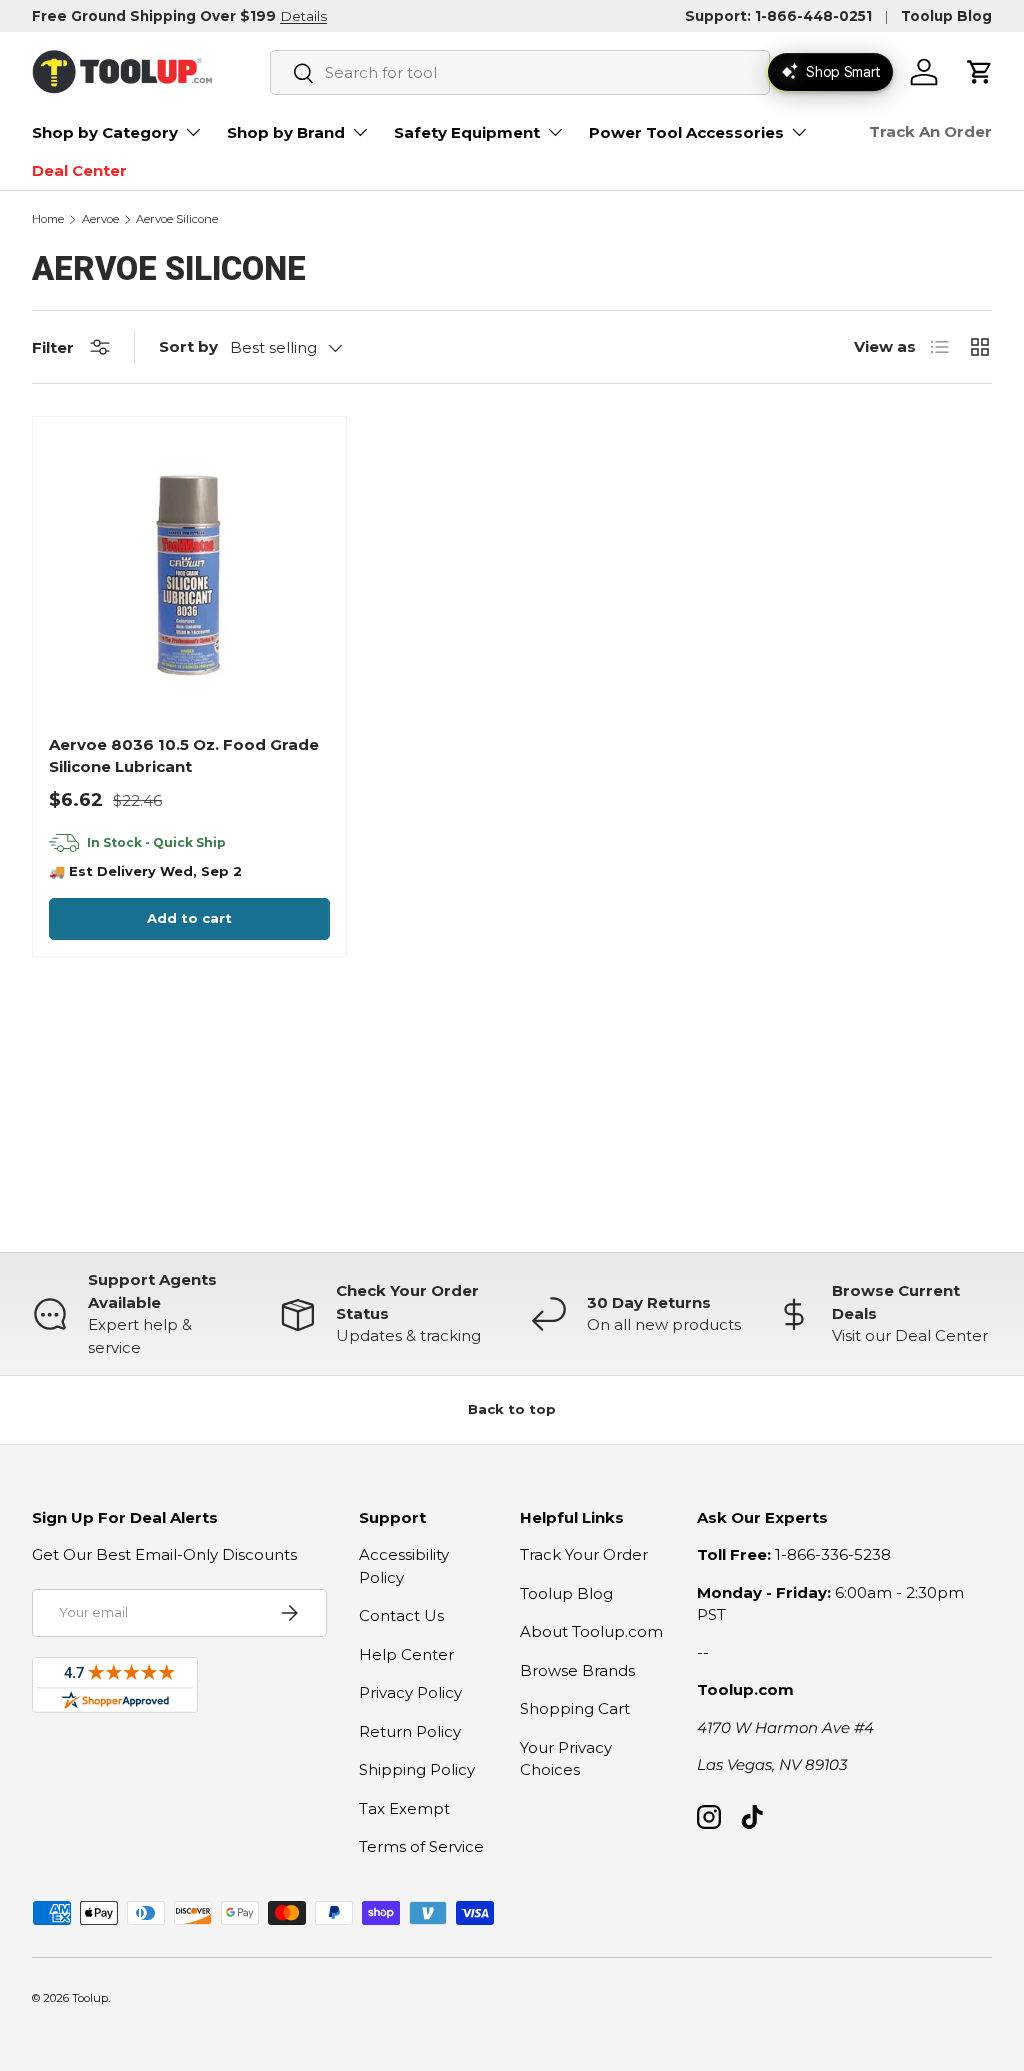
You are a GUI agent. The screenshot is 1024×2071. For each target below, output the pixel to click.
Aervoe (100, 219)
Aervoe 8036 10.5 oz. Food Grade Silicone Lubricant (184, 756)
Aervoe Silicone (177, 219)
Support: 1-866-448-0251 (778, 16)
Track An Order (930, 131)
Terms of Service (421, 1846)
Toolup (90, 1998)
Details (303, 16)
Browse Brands (577, 1670)
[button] (980, 72)
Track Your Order (584, 1554)
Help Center (406, 1654)
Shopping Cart (575, 1708)
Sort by (188, 346)
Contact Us (401, 1615)
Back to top (512, 1409)
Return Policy (410, 1731)
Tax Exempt (404, 1808)
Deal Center (79, 170)
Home (48, 219)
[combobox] (520, 72)
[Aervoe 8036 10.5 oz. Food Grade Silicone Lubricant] (189, 573)
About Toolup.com (591, 1631)
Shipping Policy (417, 1769)
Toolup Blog (946, 16)
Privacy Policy (410, 1692)
